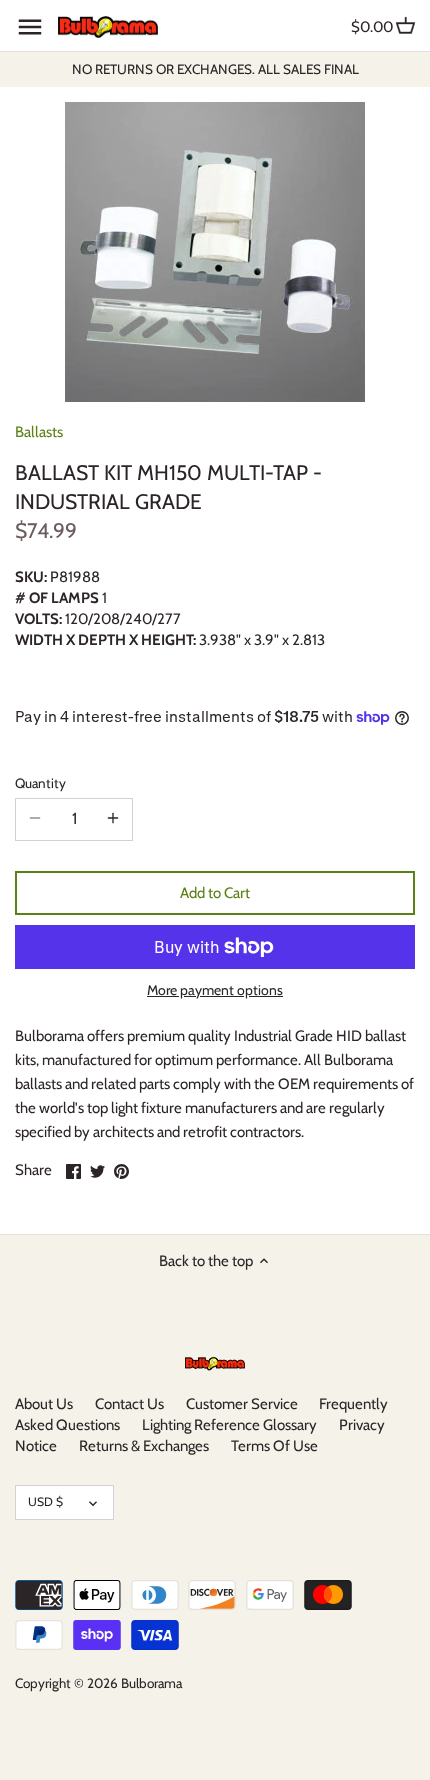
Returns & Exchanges (144, 1446)
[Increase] (113, 819)
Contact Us (129, 1404)
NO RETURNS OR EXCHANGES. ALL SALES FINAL (215, 69)
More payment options (215, 990)
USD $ (45, 1501)
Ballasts (39, 432)
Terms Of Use (274, 1446)
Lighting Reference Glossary (229, 1425)
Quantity (40, 783)
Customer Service (242, 1404)
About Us (44, 1404)
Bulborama (151, 1683)
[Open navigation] (30, 27)
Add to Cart (215, 893)
